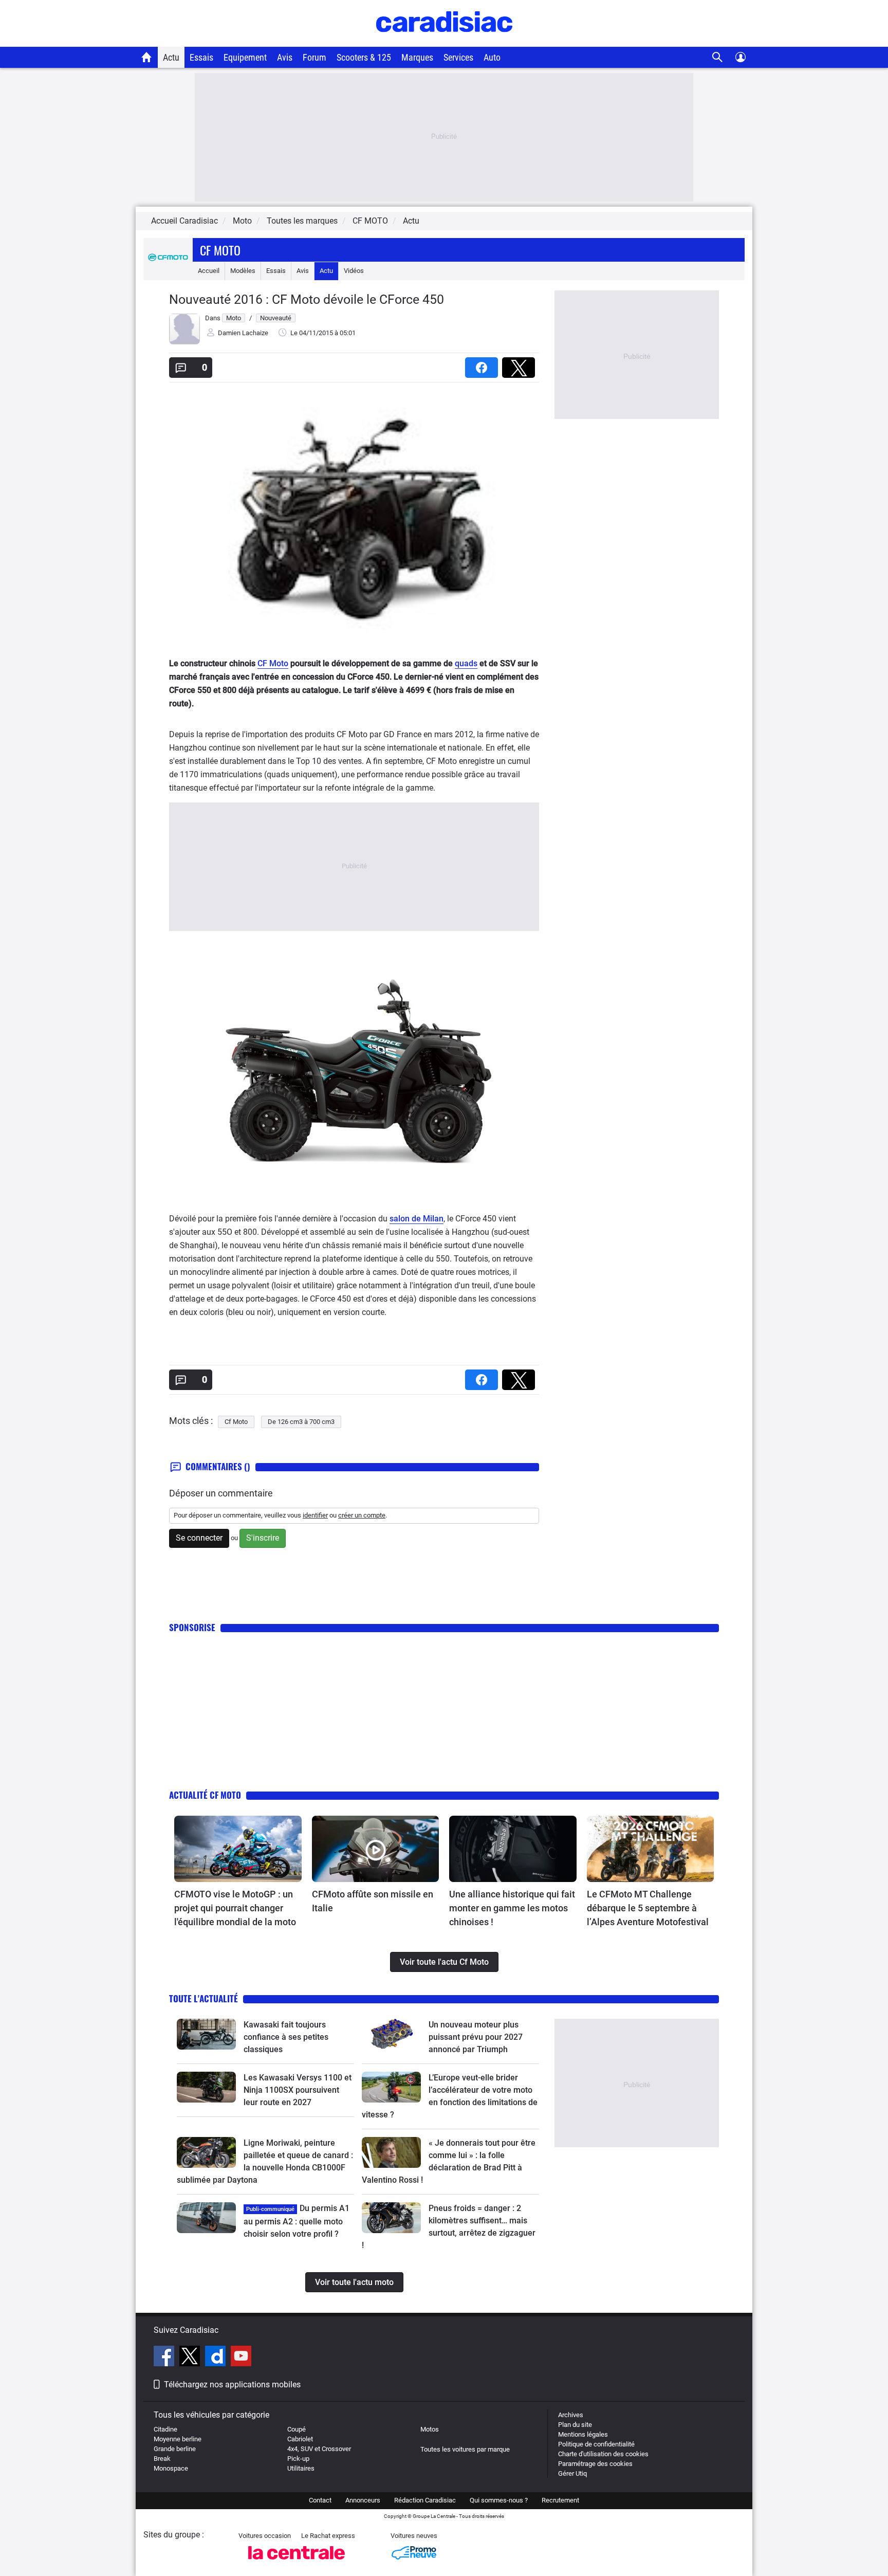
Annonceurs (363, 2500)
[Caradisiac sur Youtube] (241, 2358)
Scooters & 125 (364, 57)
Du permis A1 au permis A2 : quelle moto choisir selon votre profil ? (297, 2221)
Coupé (297, 2429)
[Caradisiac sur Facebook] (165, 2358)
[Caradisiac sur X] (191, 2358)
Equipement (245, 57)
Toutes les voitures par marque (465, 2449)
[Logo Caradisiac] (444, 41)
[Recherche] (718, 57)
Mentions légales (583, 2434)
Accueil (209, 271)
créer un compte (362, 1515)
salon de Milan (417, 1219)
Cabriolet (300, 2439)
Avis (285, 57)
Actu (171, 57)
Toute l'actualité (203, 1998)
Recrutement (560, 2500)
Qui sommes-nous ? (499, 2500)
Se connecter (199, 1538)
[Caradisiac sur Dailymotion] (217, 2358)
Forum (314, 57)
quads (466, 663)
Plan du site (575, 2425)
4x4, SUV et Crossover (319, 2449)
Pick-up (298, 2459)
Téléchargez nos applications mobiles (232, 2385)
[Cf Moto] (168, 271)
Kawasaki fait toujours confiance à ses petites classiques (286, 2037)
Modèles (243, 271)
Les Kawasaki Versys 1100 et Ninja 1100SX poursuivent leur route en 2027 (298, 2090)
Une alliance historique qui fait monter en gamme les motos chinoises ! (512, 1908)
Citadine (165, 2429)
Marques (417, 57)
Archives (571, 2415)
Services (458, 57)
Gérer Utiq (572, 2473)
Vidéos (354, 271)
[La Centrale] (297, 2562)
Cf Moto (220, 250)
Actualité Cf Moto (205, 1795)
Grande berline (175, 2449)
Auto (492, 57)
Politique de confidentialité (596, 2444)
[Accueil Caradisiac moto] (147, 57)
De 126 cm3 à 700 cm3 (301, 1422)
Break (162, 2459)
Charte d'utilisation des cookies (603, 2454)
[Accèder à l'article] (238, 1849)
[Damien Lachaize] (184, 342)
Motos (430, 2429)
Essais (201, 57)
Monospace (171, 2468)
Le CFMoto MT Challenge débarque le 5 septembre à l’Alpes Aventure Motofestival (648, 1908)
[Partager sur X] (521, 364)
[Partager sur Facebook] (484, 364)
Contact (320, 2500)
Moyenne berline (178, 2439)
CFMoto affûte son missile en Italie (373, 1901)
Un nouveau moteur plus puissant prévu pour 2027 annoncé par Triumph (476, 2037)
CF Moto (273, 663)
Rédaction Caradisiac (425, 2500)
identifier (315, 1515)
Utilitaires (301, 2468)
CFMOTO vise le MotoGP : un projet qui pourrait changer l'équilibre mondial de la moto (235, 1908)
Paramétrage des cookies (595, 2464)
